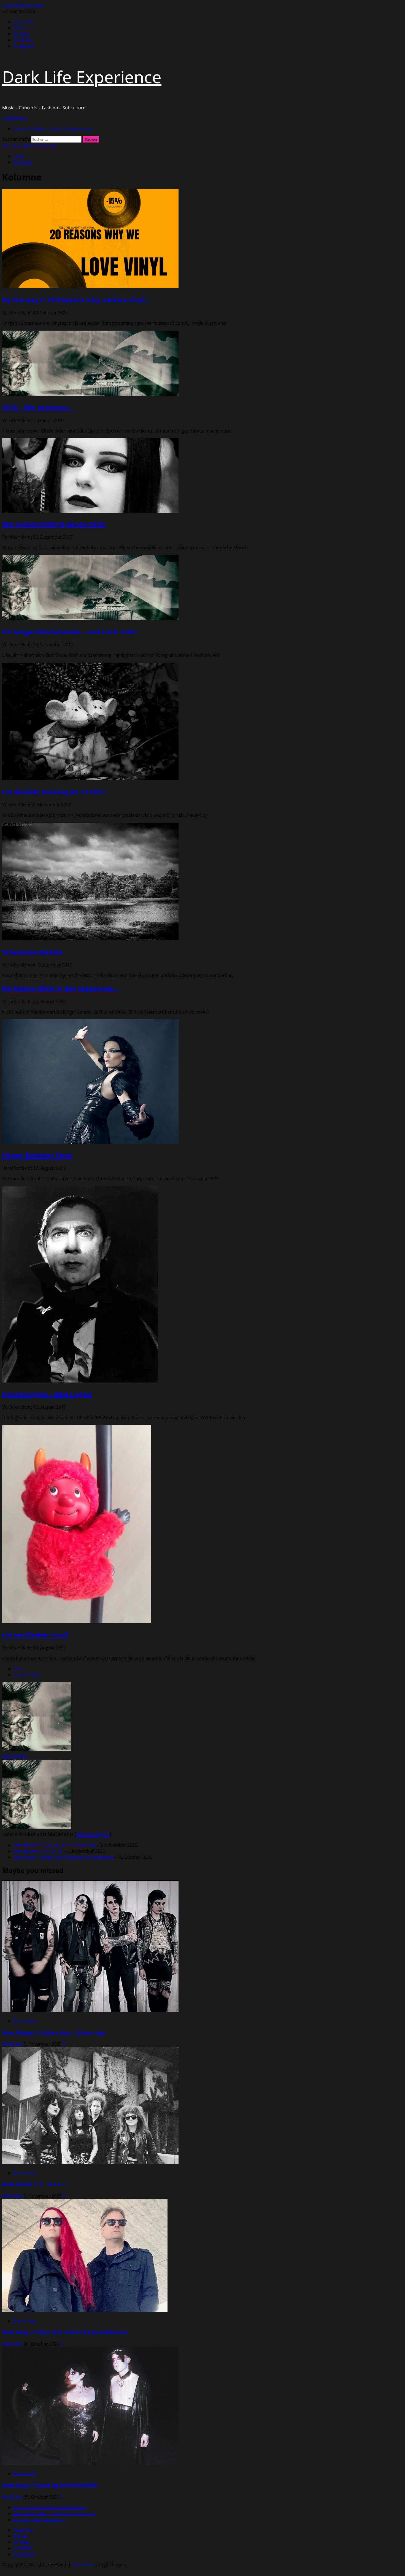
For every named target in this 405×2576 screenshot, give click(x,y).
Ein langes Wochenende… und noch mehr (70, 632)
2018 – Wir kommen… (37, 407)
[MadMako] (37, 1749)
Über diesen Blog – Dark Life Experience (54, 2513)
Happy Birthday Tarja (37, 1155)
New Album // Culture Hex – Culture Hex (55, 1845)
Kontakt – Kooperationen (39, 2520)
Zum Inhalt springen (23, 5)
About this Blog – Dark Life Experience (53, 129)
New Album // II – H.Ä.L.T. (38, 1851)
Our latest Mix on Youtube (29, 146)
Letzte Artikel (27, 1675)
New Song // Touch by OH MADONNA (50, 2485)
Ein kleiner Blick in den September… (61, 988)
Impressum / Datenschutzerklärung (50, 2507)
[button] (15, 118)
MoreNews (83, 2565)
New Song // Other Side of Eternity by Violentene (63, 1857)
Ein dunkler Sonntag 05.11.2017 (54, 792)
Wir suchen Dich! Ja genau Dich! (54, 524)
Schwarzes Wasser (32, 952)
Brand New (25, 2021)
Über (18, 1669)
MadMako (15, 1756)
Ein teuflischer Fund (35, 1635)
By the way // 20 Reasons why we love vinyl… (76, 300)
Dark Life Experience (82, 77)
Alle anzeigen (93, 1834)
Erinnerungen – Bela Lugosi (47, 1394)
